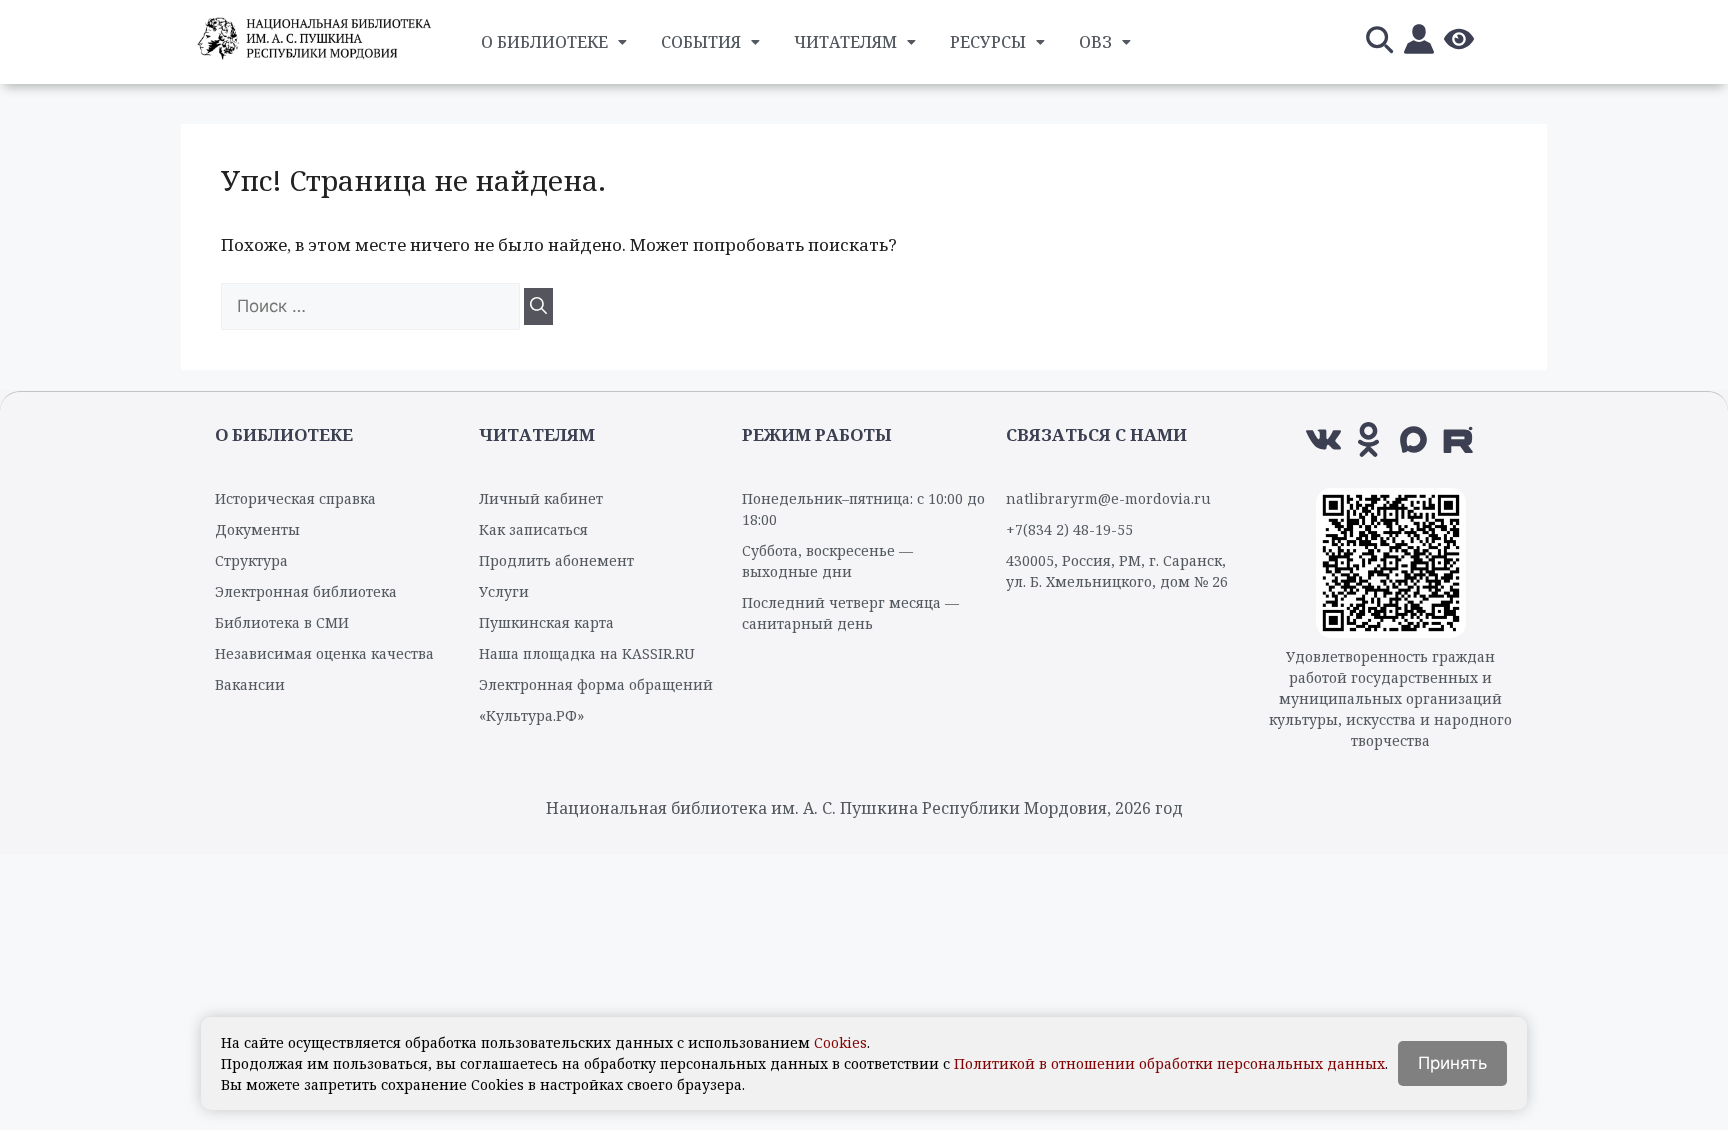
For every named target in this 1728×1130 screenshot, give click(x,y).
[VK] (1323, 439)
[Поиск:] (372, 305)
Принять (1452, 1063)
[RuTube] (1458, 439)
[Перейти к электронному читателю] (1419, 42)
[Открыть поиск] (1379, 42)
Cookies (840, 1042)
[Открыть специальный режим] (1459, 42)
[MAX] (1413, 439)
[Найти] (538, 307)
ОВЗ (1095, 42)
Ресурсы (988, 42)
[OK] (1368, 439)
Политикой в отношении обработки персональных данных (1169, 1063)
